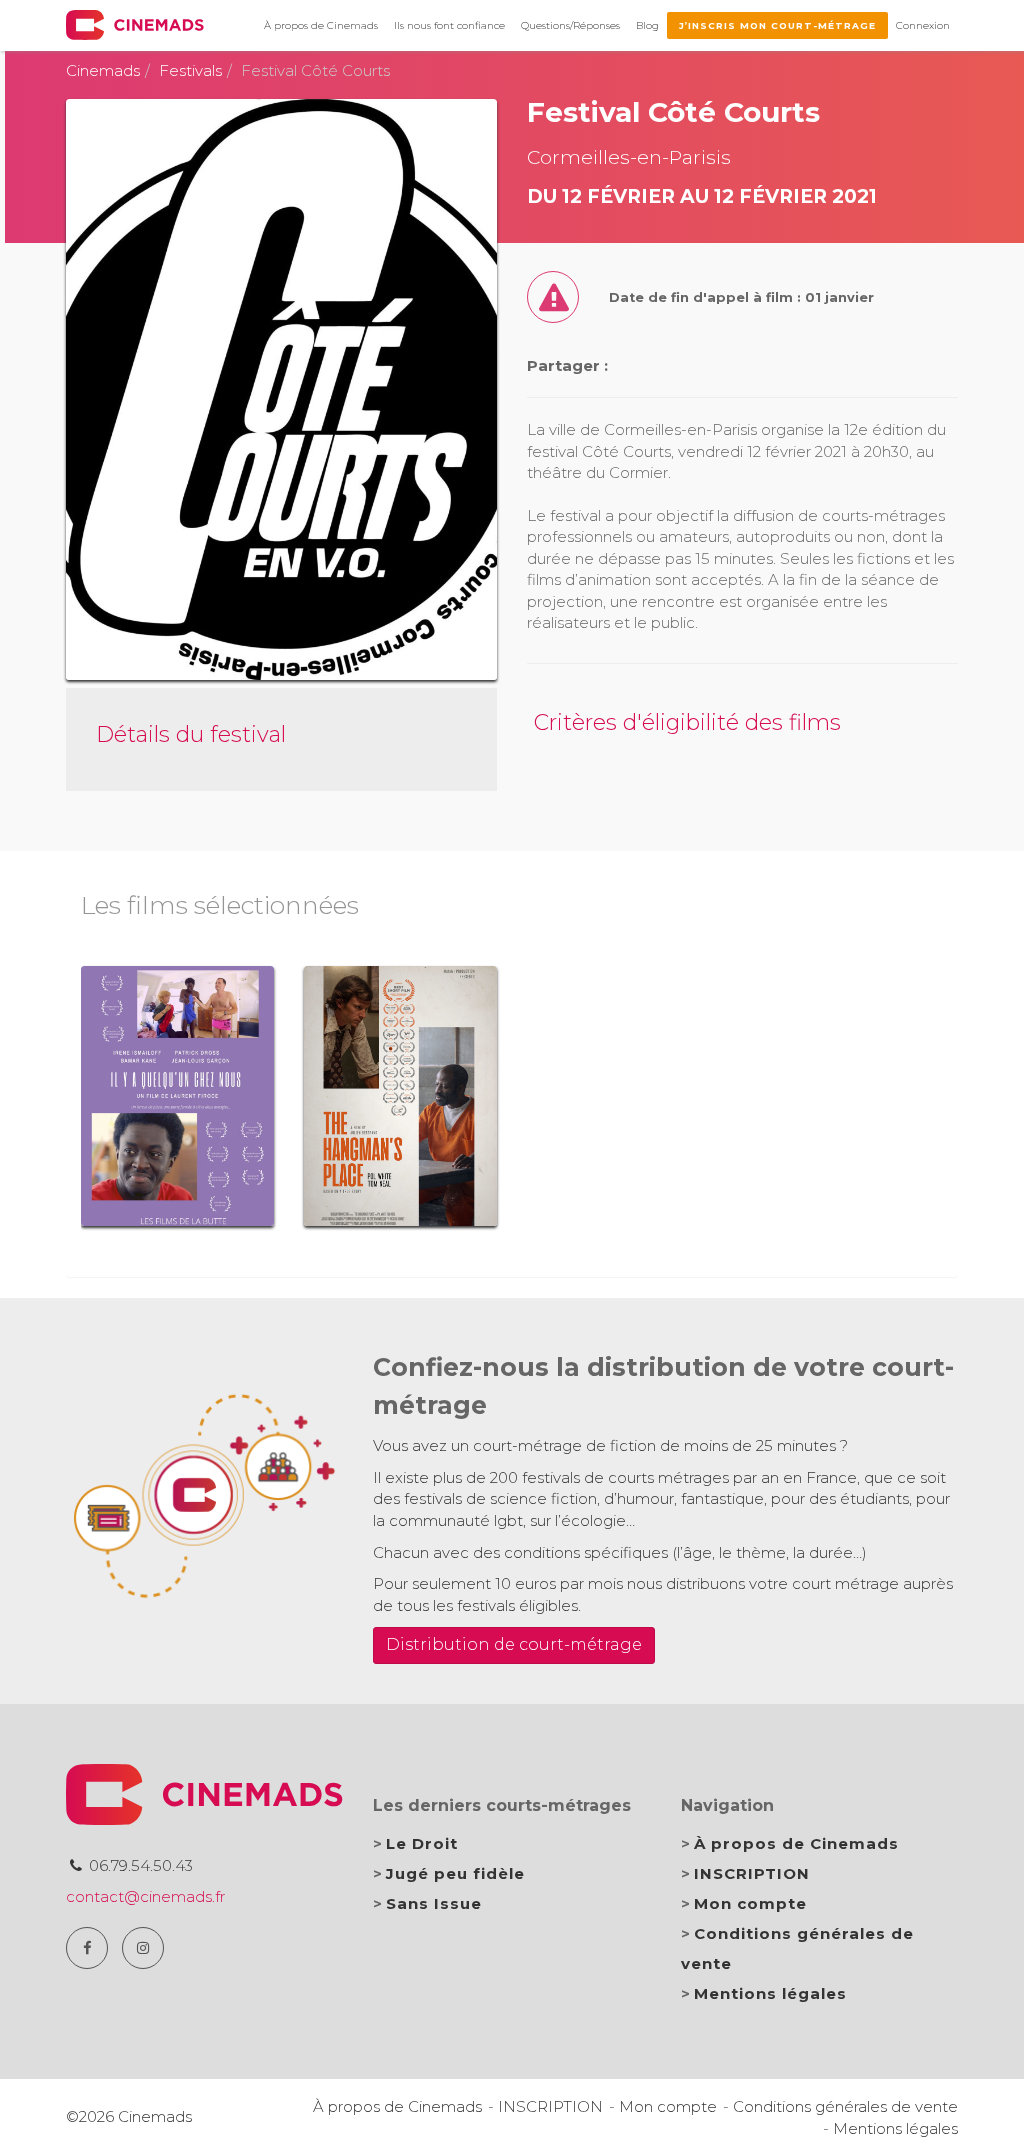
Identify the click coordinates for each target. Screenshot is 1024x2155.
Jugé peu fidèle (455, 1873)
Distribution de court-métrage (514, 1644)
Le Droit (422, 1843)
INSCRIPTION (752, 1873)
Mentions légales (770, 1993)
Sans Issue (434, 1903)
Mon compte (750, 1903)
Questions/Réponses (570, 25)
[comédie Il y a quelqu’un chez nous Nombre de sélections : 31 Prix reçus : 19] (177, 1096)
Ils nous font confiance (449, 25)
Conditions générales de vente (845, 2106)
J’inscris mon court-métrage (777, 25)
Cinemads (103, 70)
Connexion (923, 25)
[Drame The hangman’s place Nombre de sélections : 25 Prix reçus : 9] (400, 1096)
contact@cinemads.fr (145, 1896)
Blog (647, 25)
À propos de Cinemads (321, 25)
